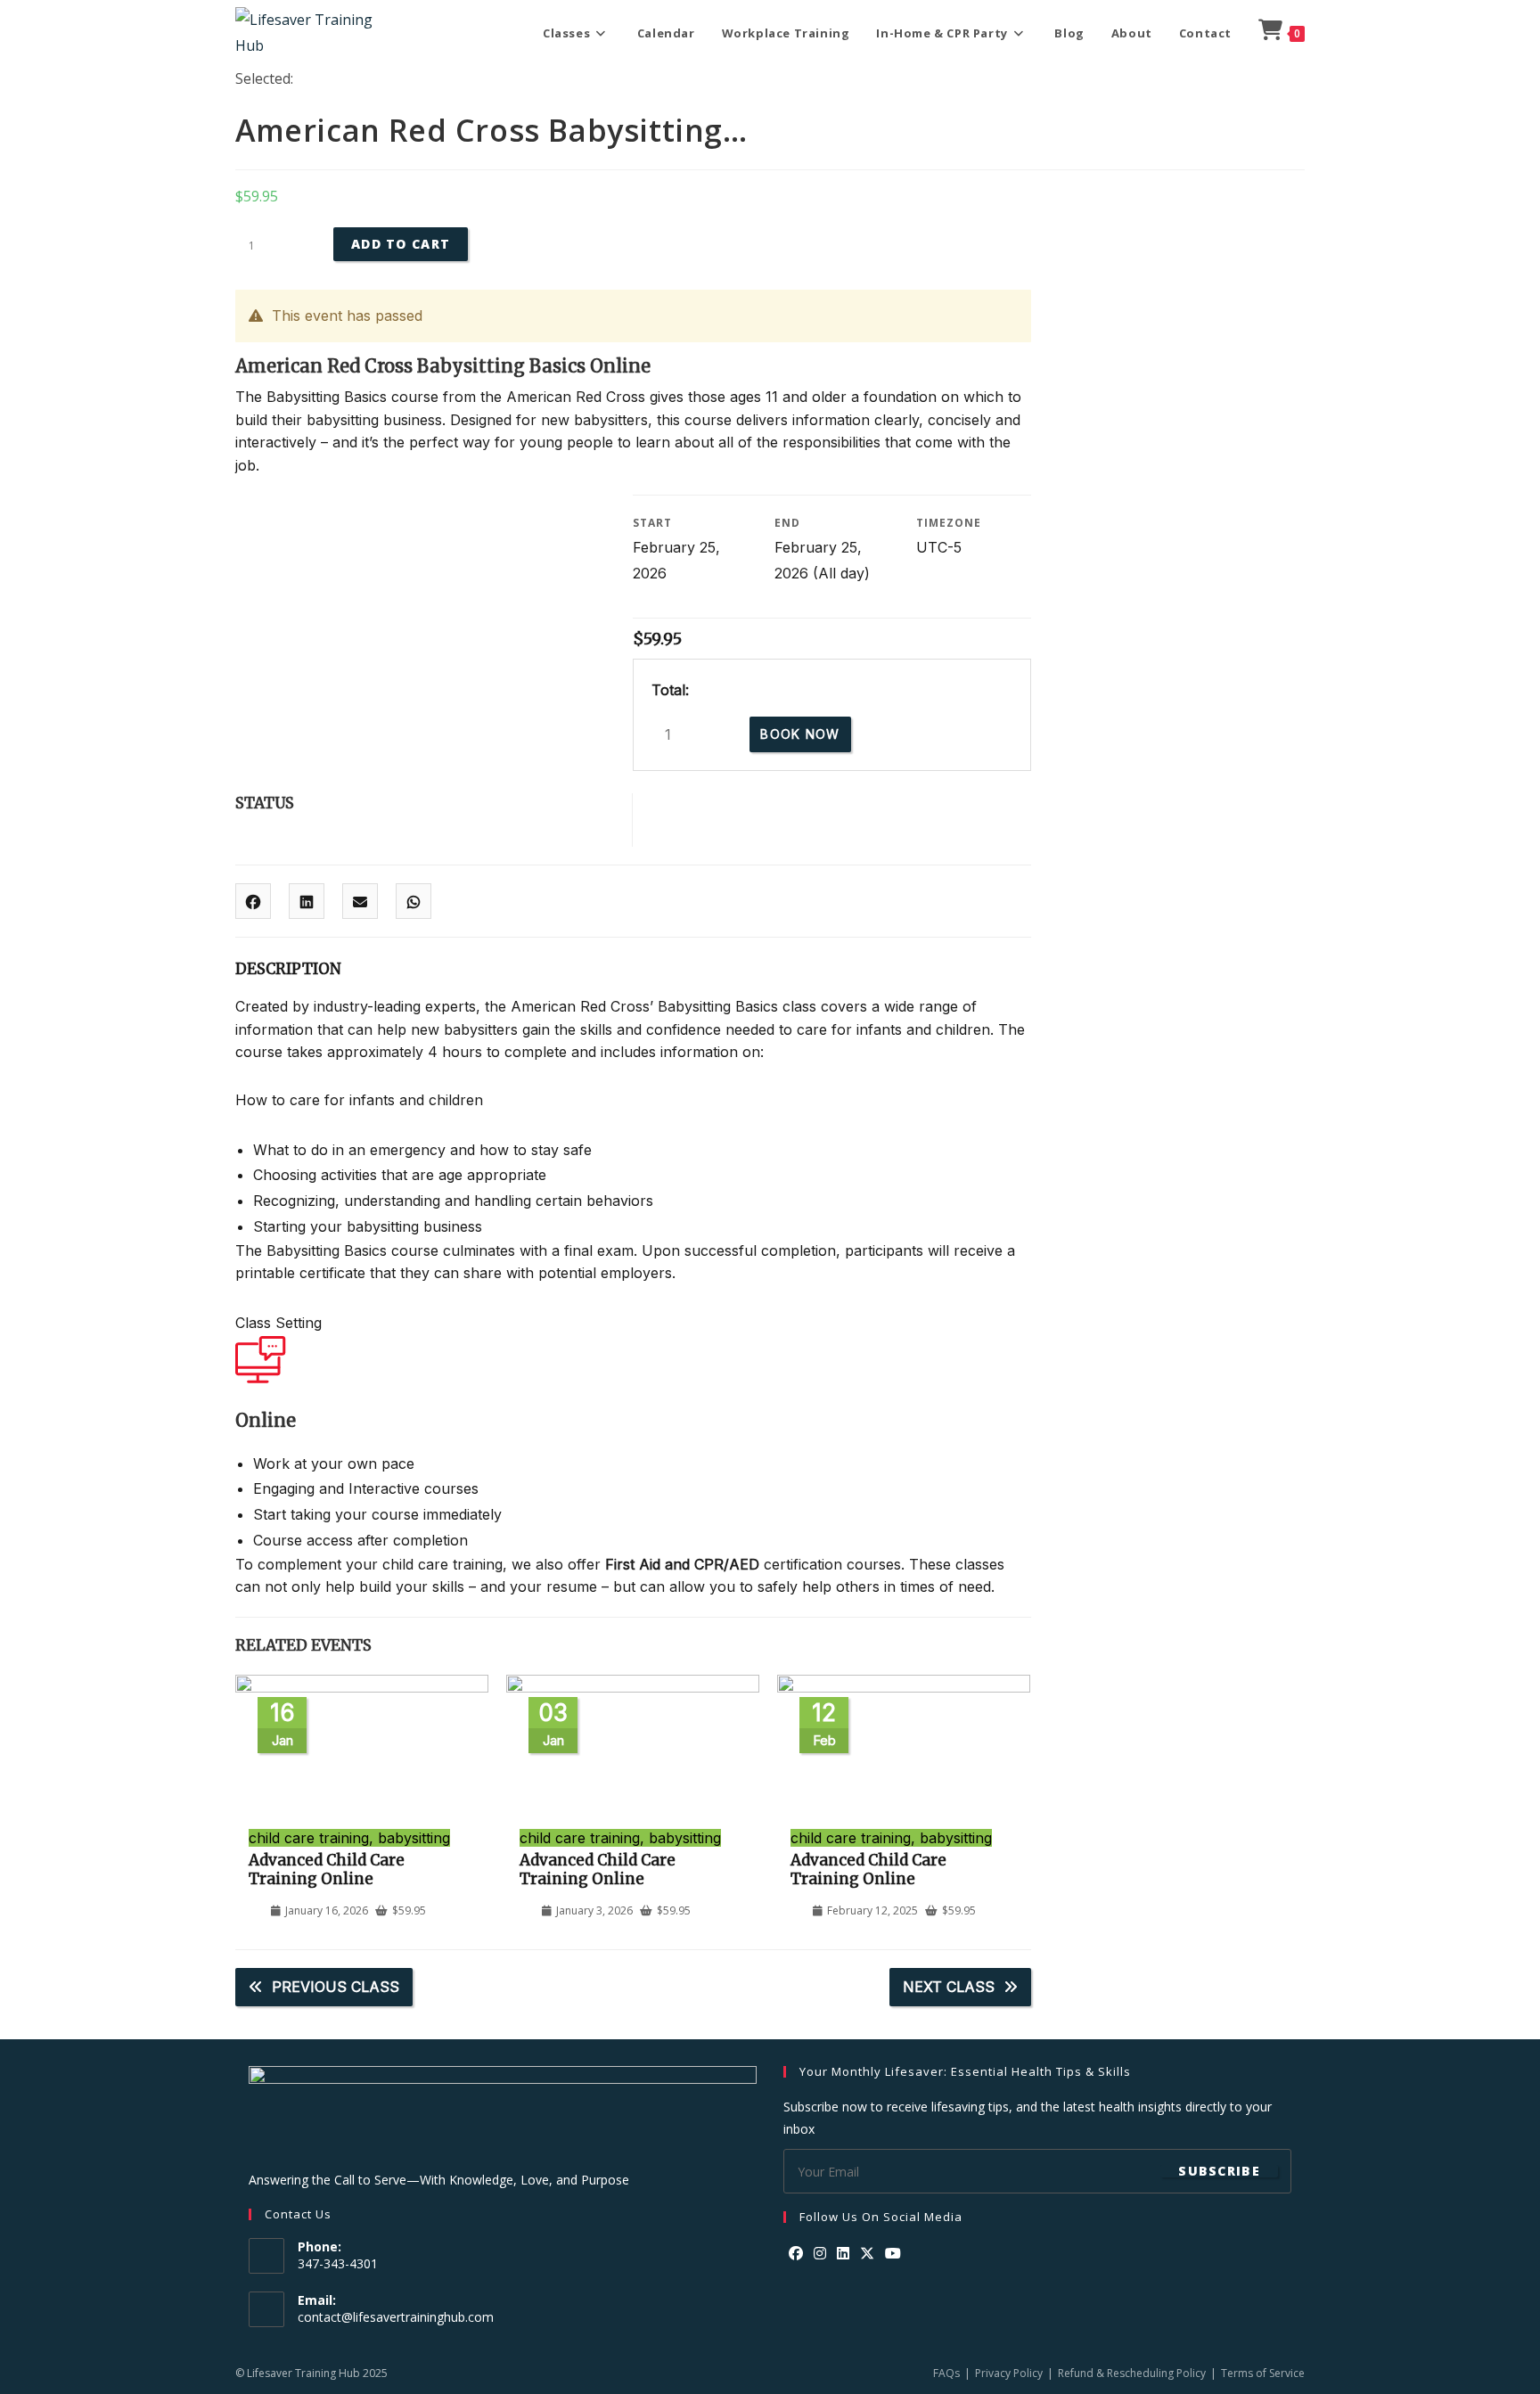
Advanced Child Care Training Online (327, 1869)
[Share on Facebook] (253, 902)
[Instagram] (820, 2254)
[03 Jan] (633, 1687)
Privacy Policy (1009, 2373)
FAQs (946, 2373)
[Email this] (360, 902)
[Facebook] (796, 2254)
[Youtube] (893, 2254)
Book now (800, 734)
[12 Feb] (904, 1687)
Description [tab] (288, 969)
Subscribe (1219, 2171)
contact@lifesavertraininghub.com (396, 2317)
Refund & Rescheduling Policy (1132, 2373)
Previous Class (336, 1987)
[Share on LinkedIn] (307, 902)
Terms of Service (1263, 2373)
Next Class (949, 1987)
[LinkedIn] (843, 2254)
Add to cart (401, 244)
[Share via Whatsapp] (414, 902)
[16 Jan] (362, 1687)
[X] (867, 2254)
